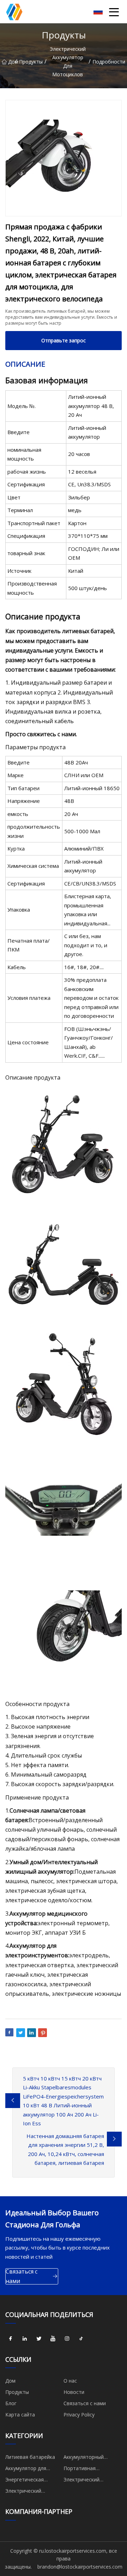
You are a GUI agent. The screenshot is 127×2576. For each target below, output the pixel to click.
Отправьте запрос (64, 340)
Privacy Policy (79, 2415)
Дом (12, 62)
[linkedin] (25, 2339)
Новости (74, 2392)
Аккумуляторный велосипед (84, 2458)
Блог (11, 2403)
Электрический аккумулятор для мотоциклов (68, 62)
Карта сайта (20, 2415)
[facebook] (11, 2339)
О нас (70, 2381)
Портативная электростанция (83, 2469)
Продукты (31, 62)
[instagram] (67, 2339)
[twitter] (39, 2339)
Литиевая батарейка (30, 2457)
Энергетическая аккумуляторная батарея (25, 2481)
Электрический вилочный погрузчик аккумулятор (30, 2492)
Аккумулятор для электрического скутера (34, 2469)
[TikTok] (81, 2339)
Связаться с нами (22, 2276)
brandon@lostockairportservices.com (80, 2567)
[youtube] (53, 2339)
